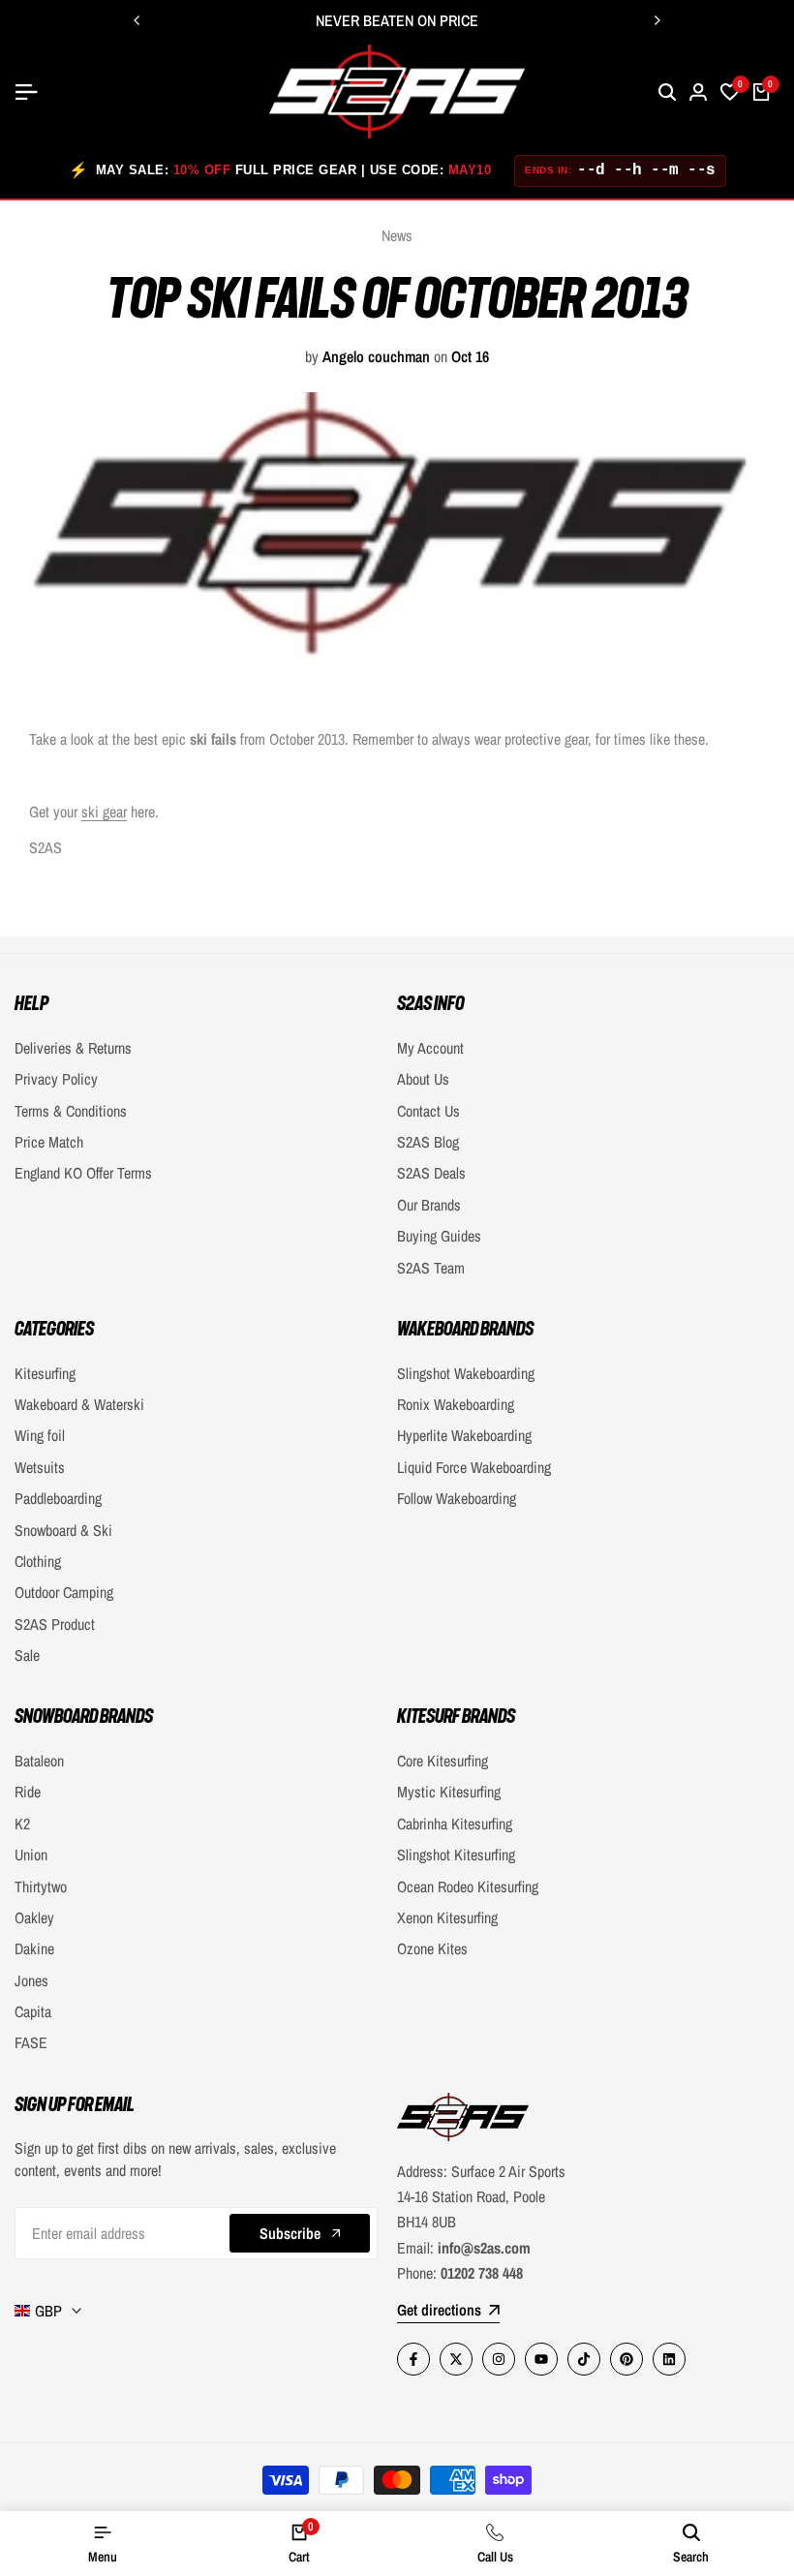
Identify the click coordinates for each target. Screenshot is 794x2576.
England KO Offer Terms (83, 1173)
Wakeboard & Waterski (79, 1404)
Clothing (38, 1561)
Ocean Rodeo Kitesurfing (468, 1886)
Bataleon (39, 1761)
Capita (33, 2011)
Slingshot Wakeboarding (466, 1373)
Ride (28, 1792)
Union (31, 1855)
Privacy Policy (56, 1079)
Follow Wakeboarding (457, 1498)
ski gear (104, 812)
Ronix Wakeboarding (456, 1404)
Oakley (34, 1917)
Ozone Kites (432, 1948)
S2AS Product (55, 1624)
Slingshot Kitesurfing (456, 1855)
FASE (31, 2042)
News (397, 235)
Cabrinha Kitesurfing (455, 1824)
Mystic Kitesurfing (449, 1792)
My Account (430, 1048)
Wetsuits (40, 1467)
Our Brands (429, 1205)
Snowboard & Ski (63, 1530)
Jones (31, 1980)
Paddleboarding (58, 1498)
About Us (423, 1079)
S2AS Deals (431, 1173)
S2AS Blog (428, 1142)
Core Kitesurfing (443, 1761)
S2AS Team (431, 1268)
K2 (22, 1824)
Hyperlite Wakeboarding (464, 1435)
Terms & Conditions (71, 1111)
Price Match (49, 1142)
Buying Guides (439, 1236)
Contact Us (428, 1111)
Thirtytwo (41, 1886)
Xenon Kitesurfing (447, 1917)
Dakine (34, 1948)
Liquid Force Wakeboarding (474, 1467)
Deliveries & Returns (73, 1048)
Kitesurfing (45, 1373)
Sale (27, 1655)
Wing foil (40, 1435)
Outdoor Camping (64, 1592)
